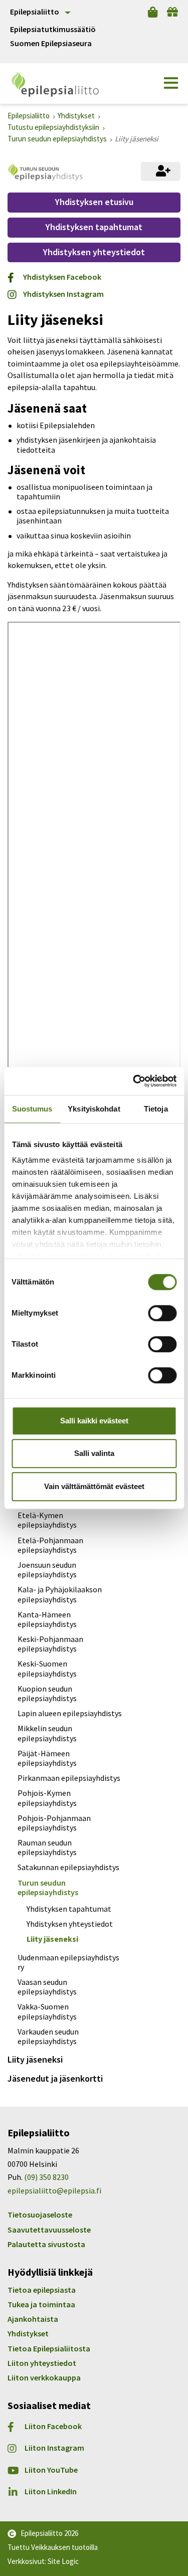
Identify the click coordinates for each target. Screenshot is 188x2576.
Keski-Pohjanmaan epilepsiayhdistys (50, 1644)
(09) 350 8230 (46, 2177)
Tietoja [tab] (156, 1109)
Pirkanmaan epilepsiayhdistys (69, 1778)
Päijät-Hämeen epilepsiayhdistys (47, 1758)
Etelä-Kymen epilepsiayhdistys (47, 1520)
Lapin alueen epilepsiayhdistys (70, 1713)
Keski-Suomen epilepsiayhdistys (47, 1668)
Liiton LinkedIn (51, 2492)
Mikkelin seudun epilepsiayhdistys (47, 1733)
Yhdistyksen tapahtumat (94, 227)
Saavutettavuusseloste (49, 2230)
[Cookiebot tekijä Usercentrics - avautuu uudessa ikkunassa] (134, 1081)
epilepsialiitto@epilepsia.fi (54, 2190)
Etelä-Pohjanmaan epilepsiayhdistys (50, 1545)
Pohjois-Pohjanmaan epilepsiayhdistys (54, 1823)
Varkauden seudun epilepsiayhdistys (48, 2036)
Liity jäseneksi (52, 1939)
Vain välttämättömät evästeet (94, 1486)
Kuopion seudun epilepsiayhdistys (47, 1693)
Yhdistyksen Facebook (62, 277)
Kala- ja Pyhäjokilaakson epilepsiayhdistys (60, 1594)
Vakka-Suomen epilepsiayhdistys (47, 2011)
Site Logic (63, 2561)
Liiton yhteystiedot (42, 2363)
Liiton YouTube (51, 2470)
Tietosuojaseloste (40, 2215)
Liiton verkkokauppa (44, 2377)
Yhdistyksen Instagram (63, 294)
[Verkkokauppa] (153, 12)
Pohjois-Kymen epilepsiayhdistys (47, 1798)
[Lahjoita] (172, 12)
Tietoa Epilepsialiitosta (49, 2348)
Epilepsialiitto (35, 12)
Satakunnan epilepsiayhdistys (68, 1867)
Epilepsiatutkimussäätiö (53, 29)
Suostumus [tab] (32, 1109)
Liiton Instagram (54, 2448)
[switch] (162, 1313)
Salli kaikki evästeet (94, 1421)
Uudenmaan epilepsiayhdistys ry (68, 1962)
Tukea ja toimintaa (41, 2304)
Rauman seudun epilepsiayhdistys (47, 1847)
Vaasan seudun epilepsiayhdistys (47, 1987)
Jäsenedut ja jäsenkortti (55, 2078)
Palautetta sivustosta (46, 2244)
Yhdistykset (28, 2333)
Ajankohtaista (33, 2319)
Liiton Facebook (53, 2426)
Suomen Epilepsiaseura (51, 43)
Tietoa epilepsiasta (42, 2290)
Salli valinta (94, 1453)
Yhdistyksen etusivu (94, 202)
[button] (171, 83)
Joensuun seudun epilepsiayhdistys (47, 1570)
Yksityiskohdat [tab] (94, 1109)
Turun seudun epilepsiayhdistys (48, 1887)
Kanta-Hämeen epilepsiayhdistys (47, 1619)
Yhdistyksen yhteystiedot (94, 252)
